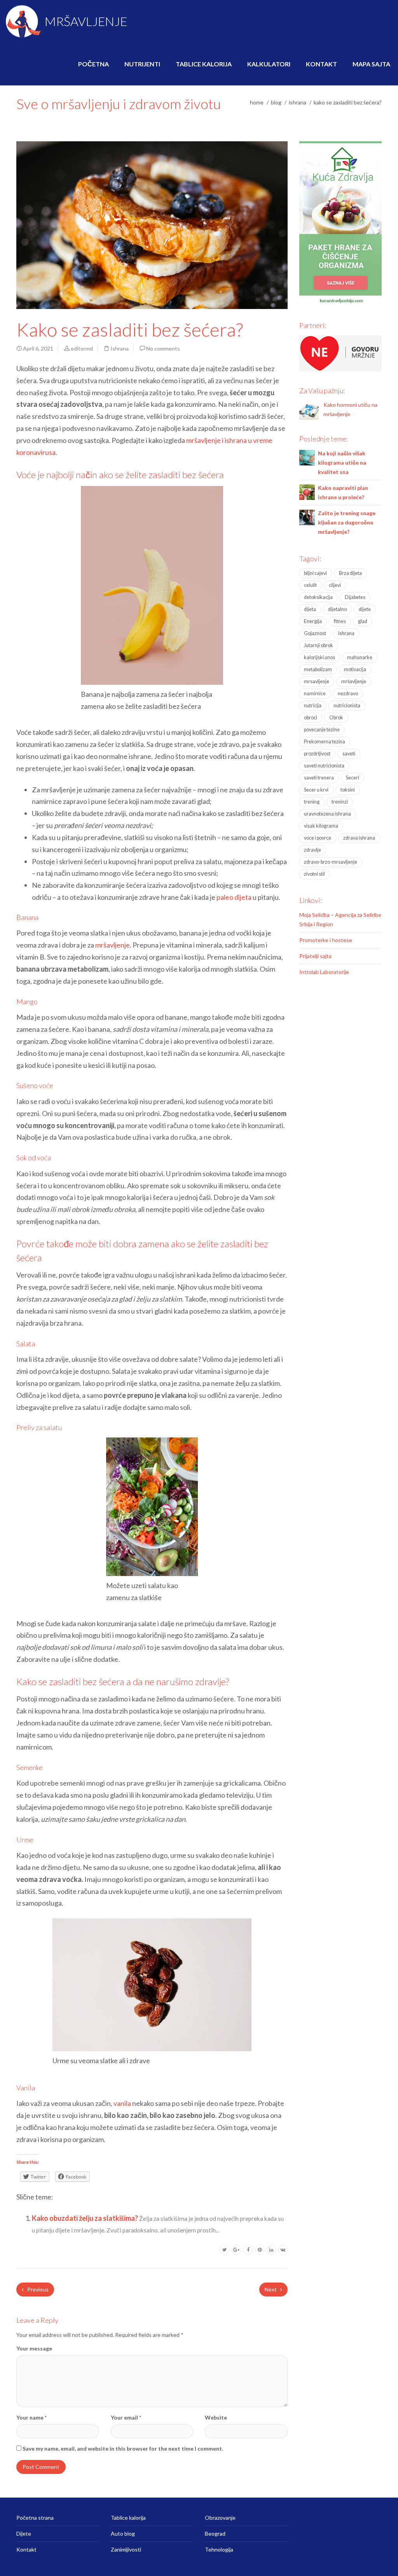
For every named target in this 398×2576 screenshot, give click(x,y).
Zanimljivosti (126, 2549)
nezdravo (348, 693)
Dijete (24, 2533)
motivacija (355, 669)
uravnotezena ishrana (327, 814)
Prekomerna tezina (325, 742)
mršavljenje (113, 945)
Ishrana (298, 102)
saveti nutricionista (324, 766)
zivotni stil (314, 874)
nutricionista (347, 706)
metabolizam (318, 669)
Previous (37, 2289)
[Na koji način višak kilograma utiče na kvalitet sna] (307, 457)
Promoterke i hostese (326, 940)
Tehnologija (219, 2549)
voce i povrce (318, 838)
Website (216, 2417)
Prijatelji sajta (315, 956)
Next (271, 2289)
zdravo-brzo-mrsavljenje (331, 862)
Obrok (336, 718)
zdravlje (312, 850)
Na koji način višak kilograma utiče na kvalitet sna (342, 463)
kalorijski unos (319, 657)
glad (363, 621)
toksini (348, 790)
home (257, 102)
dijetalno (337, 609)
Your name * (31, 2417)
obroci (311, 718)
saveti (349, 754)
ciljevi (335, 585)
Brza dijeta (350, 573)
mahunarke (360, 657)
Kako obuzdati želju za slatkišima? (86, 2218)
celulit (310, 585)
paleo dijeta (234, 897)
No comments (163, 348)
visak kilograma (321, 826)
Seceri (353, 778)
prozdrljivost (317, 754)
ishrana (346, 633)
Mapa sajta (371, 64)
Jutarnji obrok (319, 645)
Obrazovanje (220, 2518)
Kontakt (321, 64)
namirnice (315, 693)
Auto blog (123, 2533)
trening (312, 802)
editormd (82, 348)
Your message (34, 2348)
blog (276, 102)
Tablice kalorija (204, 64)
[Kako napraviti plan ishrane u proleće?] (307, 491)
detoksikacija (318, 597)
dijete (365, 609)
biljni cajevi (315, 573)
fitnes (340, 621)
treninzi (340, 802)
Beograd (215, 2533)
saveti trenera (319, 778)
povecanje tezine (322, 730)
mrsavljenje (317, 681)
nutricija (313, 706)
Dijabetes (355, 597)
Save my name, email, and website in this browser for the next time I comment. (123, 2448)
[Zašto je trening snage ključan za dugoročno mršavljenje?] (307, 516)
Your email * (126, 2417)
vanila (122, 2103)
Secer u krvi (316, 790)
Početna (93, 64)
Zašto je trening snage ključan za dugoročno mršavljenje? (347, 522)
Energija (313, 621)
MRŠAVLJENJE (85, 21)
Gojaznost (315, 633)
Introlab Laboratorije (324, 972)
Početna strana (35, 2518)
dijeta (310, 609)
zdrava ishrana (359, 838)
